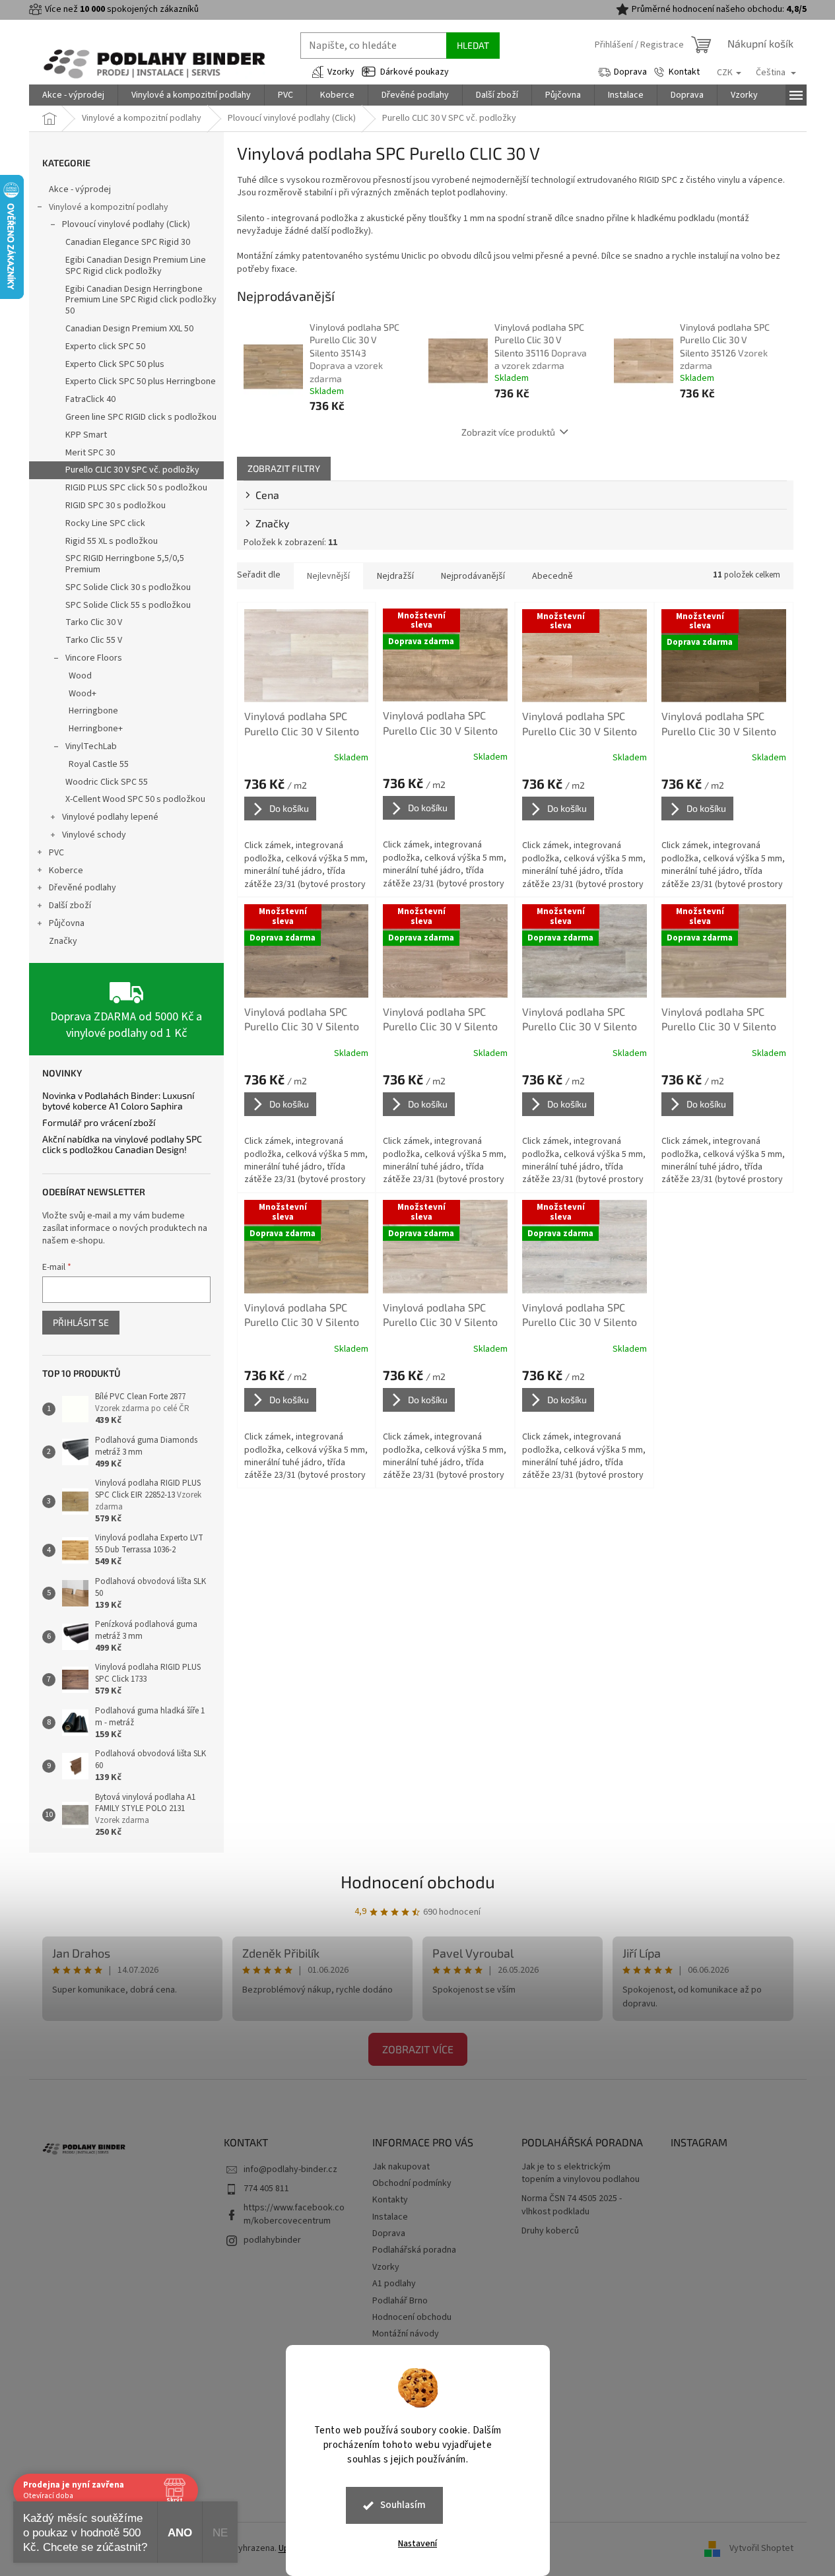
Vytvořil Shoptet (761, 2549)
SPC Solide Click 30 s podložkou (128, 587)
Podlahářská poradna (414, 2250)
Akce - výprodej (80, 189)
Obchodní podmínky (412, 2183)
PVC (56, 853)
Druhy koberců (550, 2231)
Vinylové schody (94, 835)
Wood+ (83, 694)
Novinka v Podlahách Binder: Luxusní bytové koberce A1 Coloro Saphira (118, 1101)
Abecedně (552, 576)
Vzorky (341, 72)
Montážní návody (406, 2334)
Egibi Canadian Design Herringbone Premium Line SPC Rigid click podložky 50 (141, 300)
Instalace (390, 2217)
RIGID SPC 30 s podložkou (116, 506)
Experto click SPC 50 (105, 347)
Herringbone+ (96, 729)
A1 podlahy (394, 2284)
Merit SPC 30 (90, 453)
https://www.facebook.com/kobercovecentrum (294, 2214)
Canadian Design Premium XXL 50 (129, 329)
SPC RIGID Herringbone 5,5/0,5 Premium (125, 564)
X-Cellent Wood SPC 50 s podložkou (135, 799)
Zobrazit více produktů (508, 432)
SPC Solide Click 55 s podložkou (128, 605)
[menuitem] (73, 95)
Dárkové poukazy (415, 72)
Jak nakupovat (401, 2167)
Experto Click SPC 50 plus (115, 364)
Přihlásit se (81, 1322)
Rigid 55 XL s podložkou (112, 541)
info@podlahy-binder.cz (290, 2169)
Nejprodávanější (473, 576)
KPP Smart (86, 435)
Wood (80, 676)
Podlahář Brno (400, 2301)
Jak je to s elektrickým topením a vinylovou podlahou (581, 2173)
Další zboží (70, 906)
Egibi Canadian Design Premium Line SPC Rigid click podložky (136, 266)
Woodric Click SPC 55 (107, 782)
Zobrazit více (418, 2049)
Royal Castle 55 (99, 764)
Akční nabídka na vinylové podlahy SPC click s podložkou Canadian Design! (122, 1144)
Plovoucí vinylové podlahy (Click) (126, 224)
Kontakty (390, 2200)
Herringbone (93, 711)
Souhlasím (403, 2505)
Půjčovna (67, 923)
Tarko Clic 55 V (94, 640)
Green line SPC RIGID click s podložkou (141, 417)
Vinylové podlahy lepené (110, 817)
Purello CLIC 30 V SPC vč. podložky (132, 470)
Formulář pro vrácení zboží (99, 1122)
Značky (63, 941)
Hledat (473, 45)
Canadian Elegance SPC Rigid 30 (128, 242)
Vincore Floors (94, 658)
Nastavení (417, 2544)
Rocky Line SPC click (105, 523)
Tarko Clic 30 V (94, 622)
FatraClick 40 (90, 399)
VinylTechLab (91, 746)
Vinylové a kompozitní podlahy (109, 207)
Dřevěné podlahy (83, 888)
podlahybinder (272, 2240)
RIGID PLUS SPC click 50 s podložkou (136, 488)
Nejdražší (395, 576)
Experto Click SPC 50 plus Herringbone (141, 381)
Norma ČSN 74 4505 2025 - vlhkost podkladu (572, 2205)
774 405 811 (266, 2189)
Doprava (630, 72)
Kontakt (684, 72)
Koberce (66, 871)
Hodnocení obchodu (418, 1881)
